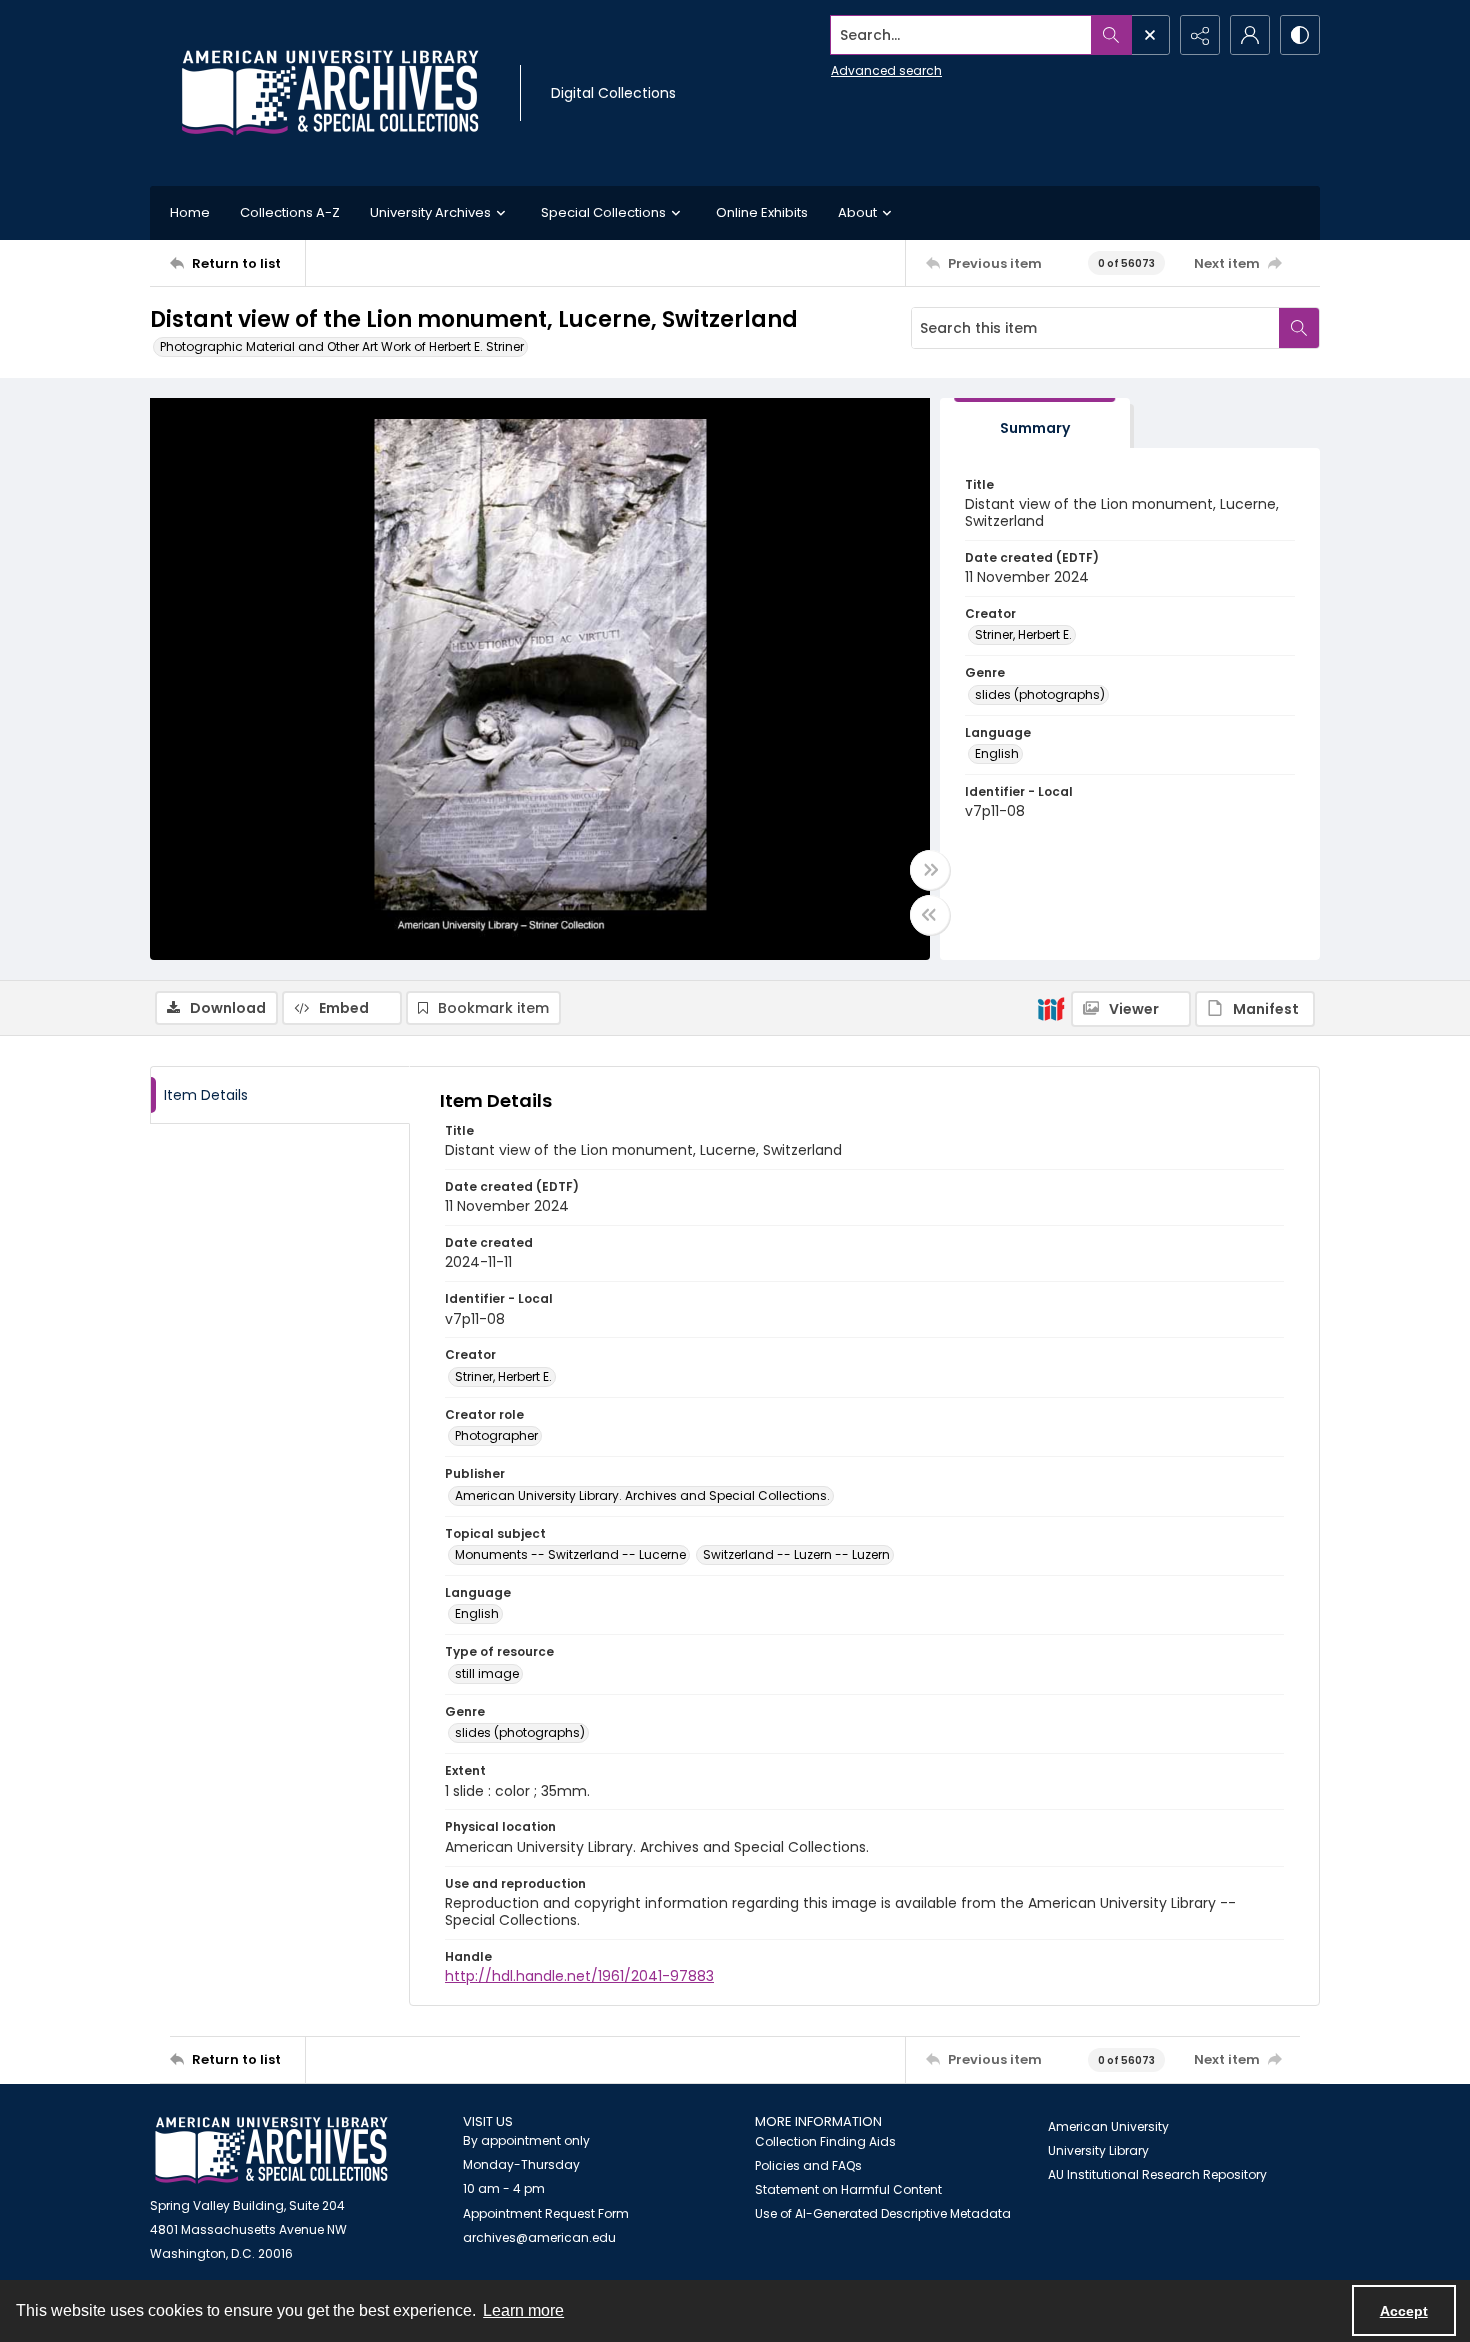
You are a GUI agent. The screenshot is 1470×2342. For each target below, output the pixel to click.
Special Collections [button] (603, 212)
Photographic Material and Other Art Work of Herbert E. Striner (342, 346)
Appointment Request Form (546, 2213)
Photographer (496, 1435)
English (997, 753)
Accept (1404, 2311)
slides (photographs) (1040, 694)
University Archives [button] (430, 212)
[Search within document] (1299, 328)
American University (1108, 2126)
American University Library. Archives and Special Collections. (642, 1495)
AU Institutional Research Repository (1157, 2174)
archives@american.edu (539, 2237)
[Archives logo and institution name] (330, 93)
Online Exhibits (762, 212)
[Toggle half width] (930, 915)
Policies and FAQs (808, 2165)
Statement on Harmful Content (848, 2189)
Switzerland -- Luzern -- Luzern (796, 1554)
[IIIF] (1051, 1008)
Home (190, 212)
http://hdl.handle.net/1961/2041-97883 (579, 1976)
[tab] (1035, 423)
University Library (1098, 2150)
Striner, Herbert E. (1023, 634)
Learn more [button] (523, 2310)
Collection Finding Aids (825, 2141)
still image (487, 1673)
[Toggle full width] (930, 870)
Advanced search (886, 70)
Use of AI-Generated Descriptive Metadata (883, 2213)
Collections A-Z (290, 212)
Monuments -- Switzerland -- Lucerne (570, 1554)
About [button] (857, 212)
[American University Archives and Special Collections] (271, 2150)
